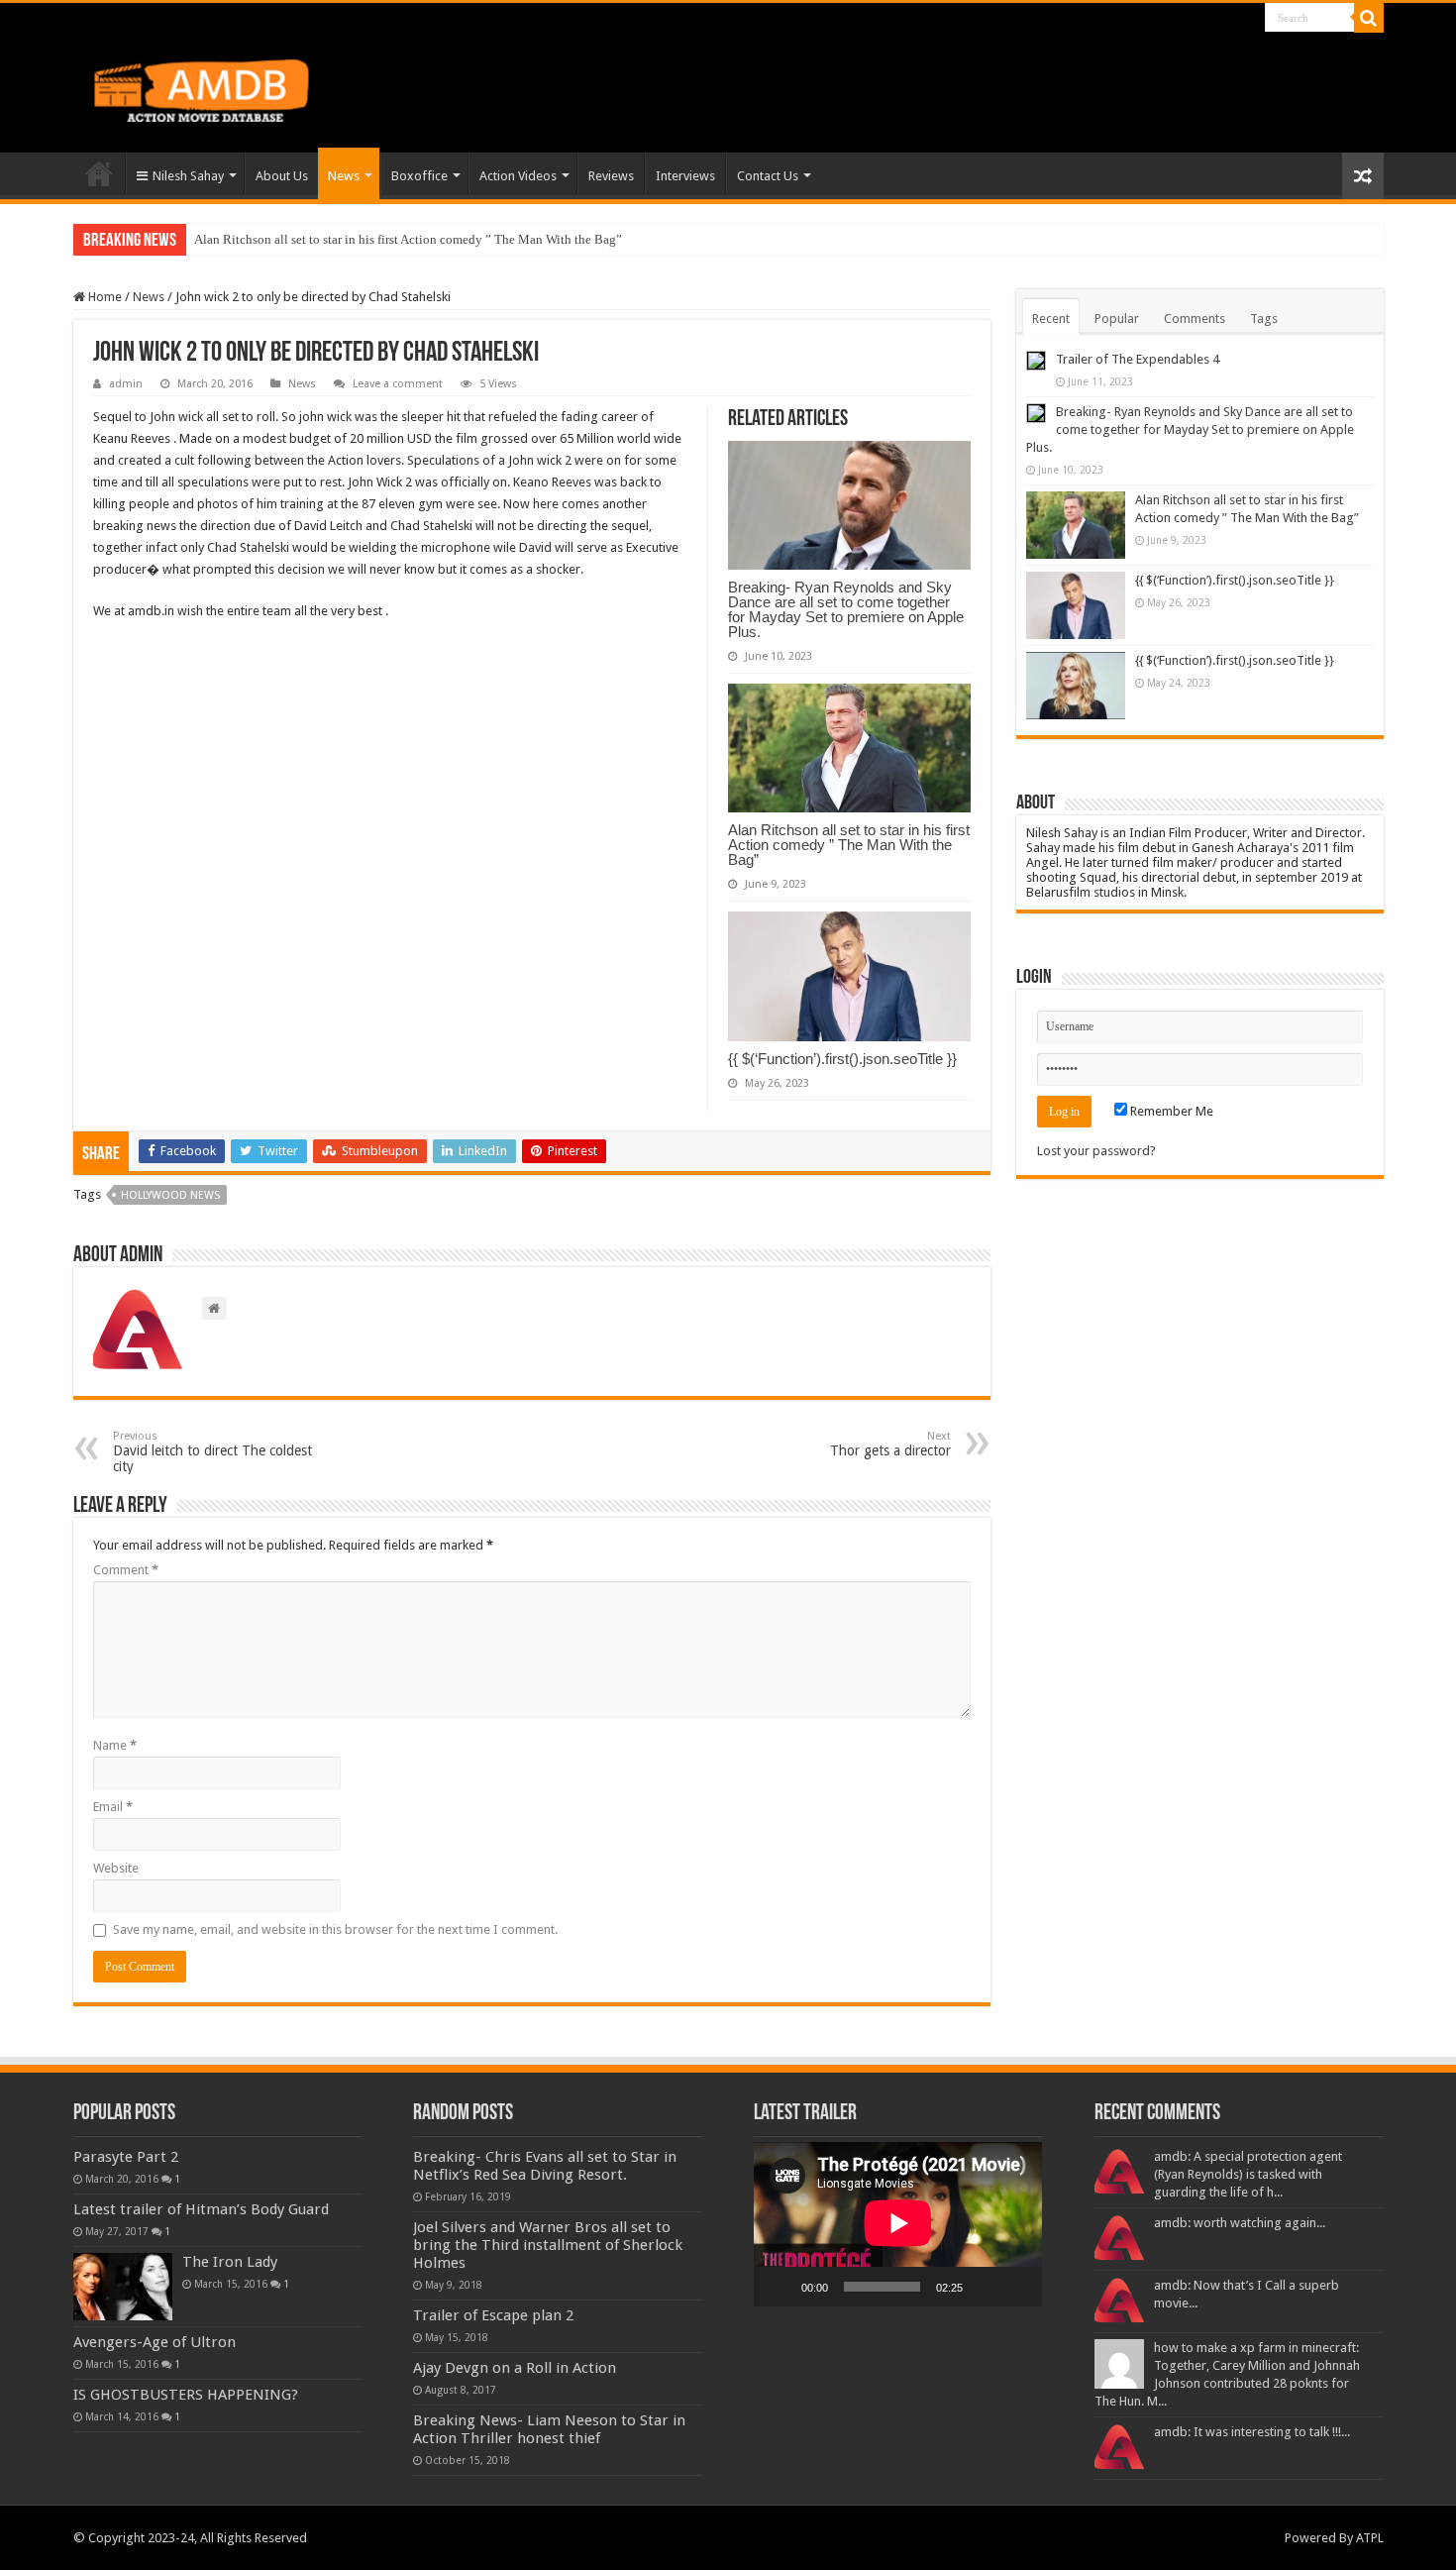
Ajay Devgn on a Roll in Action (515, 2368)
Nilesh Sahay (188, 176)
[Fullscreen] (1016, 2287)
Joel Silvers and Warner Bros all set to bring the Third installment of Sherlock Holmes (548, 2245)
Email (113, 1807)
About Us (282, 176)
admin (126, 384)
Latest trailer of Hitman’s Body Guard (201, 2209)
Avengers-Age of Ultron (155, 2342)
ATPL (1370, 2538)
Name (115, 1745)
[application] (898, 2224)
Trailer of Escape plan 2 (493, 2315)
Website (116, 1868)
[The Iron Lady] (123, 2287)
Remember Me (1170, 1111)
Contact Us (768, 176)
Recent (1051, 319)
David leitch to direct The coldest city (212, 1452)
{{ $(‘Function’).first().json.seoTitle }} (842, 1059)
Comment (126, 1570)
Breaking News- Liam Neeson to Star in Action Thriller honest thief (549, 2429)
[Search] (1369, 18)
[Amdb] (222, 87)
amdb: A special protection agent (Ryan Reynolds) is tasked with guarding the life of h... (1248, 2174)
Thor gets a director (890, 1444)
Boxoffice (419, 176)
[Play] (780, 2287)
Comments (1195, 319)
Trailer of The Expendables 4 (1138, 359)
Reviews (611, 176)
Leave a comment (398, 384)
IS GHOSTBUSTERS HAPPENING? (186, 2395)
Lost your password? (1096, 1151)
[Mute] (985, 2287)
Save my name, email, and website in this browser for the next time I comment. (335, 1929)
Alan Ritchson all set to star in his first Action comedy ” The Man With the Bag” (408, 239)
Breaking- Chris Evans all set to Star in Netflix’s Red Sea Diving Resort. (545, 2166)
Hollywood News (170, 1195)
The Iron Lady (230, 2262)
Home (99, 173)
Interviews (685, 176)
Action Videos (518, 176)
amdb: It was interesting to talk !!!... (1252, 2432)
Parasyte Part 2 (126, 2157)
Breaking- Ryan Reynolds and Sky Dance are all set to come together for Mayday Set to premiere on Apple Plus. (846, 609)
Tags (1264, 319)
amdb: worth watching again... (1240, 2223)
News (344, 176)
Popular (1117, 319)
